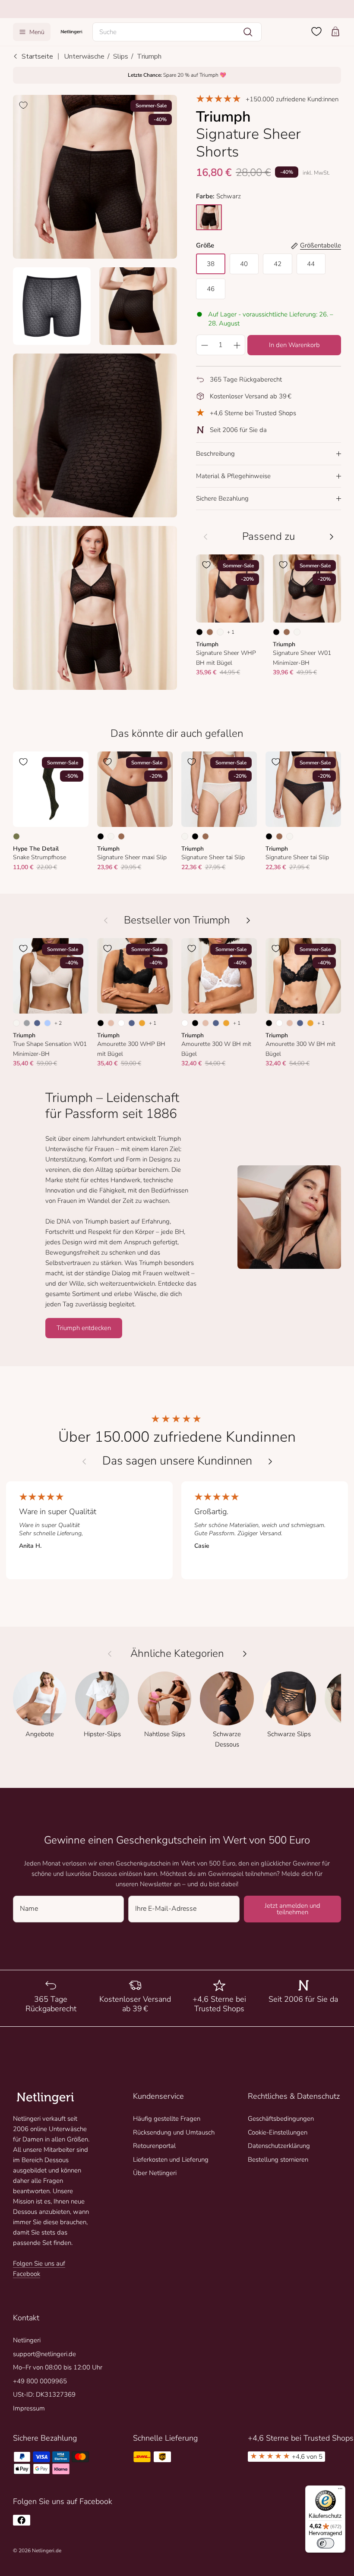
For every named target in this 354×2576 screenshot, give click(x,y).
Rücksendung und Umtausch (174, 2132)
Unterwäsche (84, 56)
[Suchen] (248, 32)
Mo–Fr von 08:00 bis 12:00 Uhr (58, 2367)
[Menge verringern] (204, 345)
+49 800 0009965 (40, 2381)
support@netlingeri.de (44, 2354)
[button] (177, 32)
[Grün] (16, 836)
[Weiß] (121, 1023)
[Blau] (37, 1023)
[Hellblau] (47, 1023)
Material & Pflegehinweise (233, 476)
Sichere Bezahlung (222, 498)
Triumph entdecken (84, 1328)
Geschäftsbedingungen (281, 2119)
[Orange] (142, 1023)
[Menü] (340, 2491)
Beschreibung (215, 454)
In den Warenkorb (294, 345)
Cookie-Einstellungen (278, 2132)
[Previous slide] (84, 1462)
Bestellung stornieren (278, 2160)
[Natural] (220, 632)
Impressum (29, 2408)
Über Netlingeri (155, 2173)
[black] (209, 217)
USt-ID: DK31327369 (44, 2394)
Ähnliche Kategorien (177, 1654)
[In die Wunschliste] (23, 105)
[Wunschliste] (316, 31)
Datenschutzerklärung (279, 2146)
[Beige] (111, 1023)
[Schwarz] (199, 632)
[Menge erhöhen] (237, 345)
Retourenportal (154, 2146)
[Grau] (27, 1023)
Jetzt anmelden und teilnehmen (292, 1909)
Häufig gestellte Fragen (167, 2119)
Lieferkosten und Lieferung (171, 2160)
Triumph (149, 56)
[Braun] (210, 632)
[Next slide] (270, 1462)
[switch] (326, 2543)
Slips (121, 56)
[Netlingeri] (71, 32)
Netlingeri (27, 2340)
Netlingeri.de (47, 2551)
